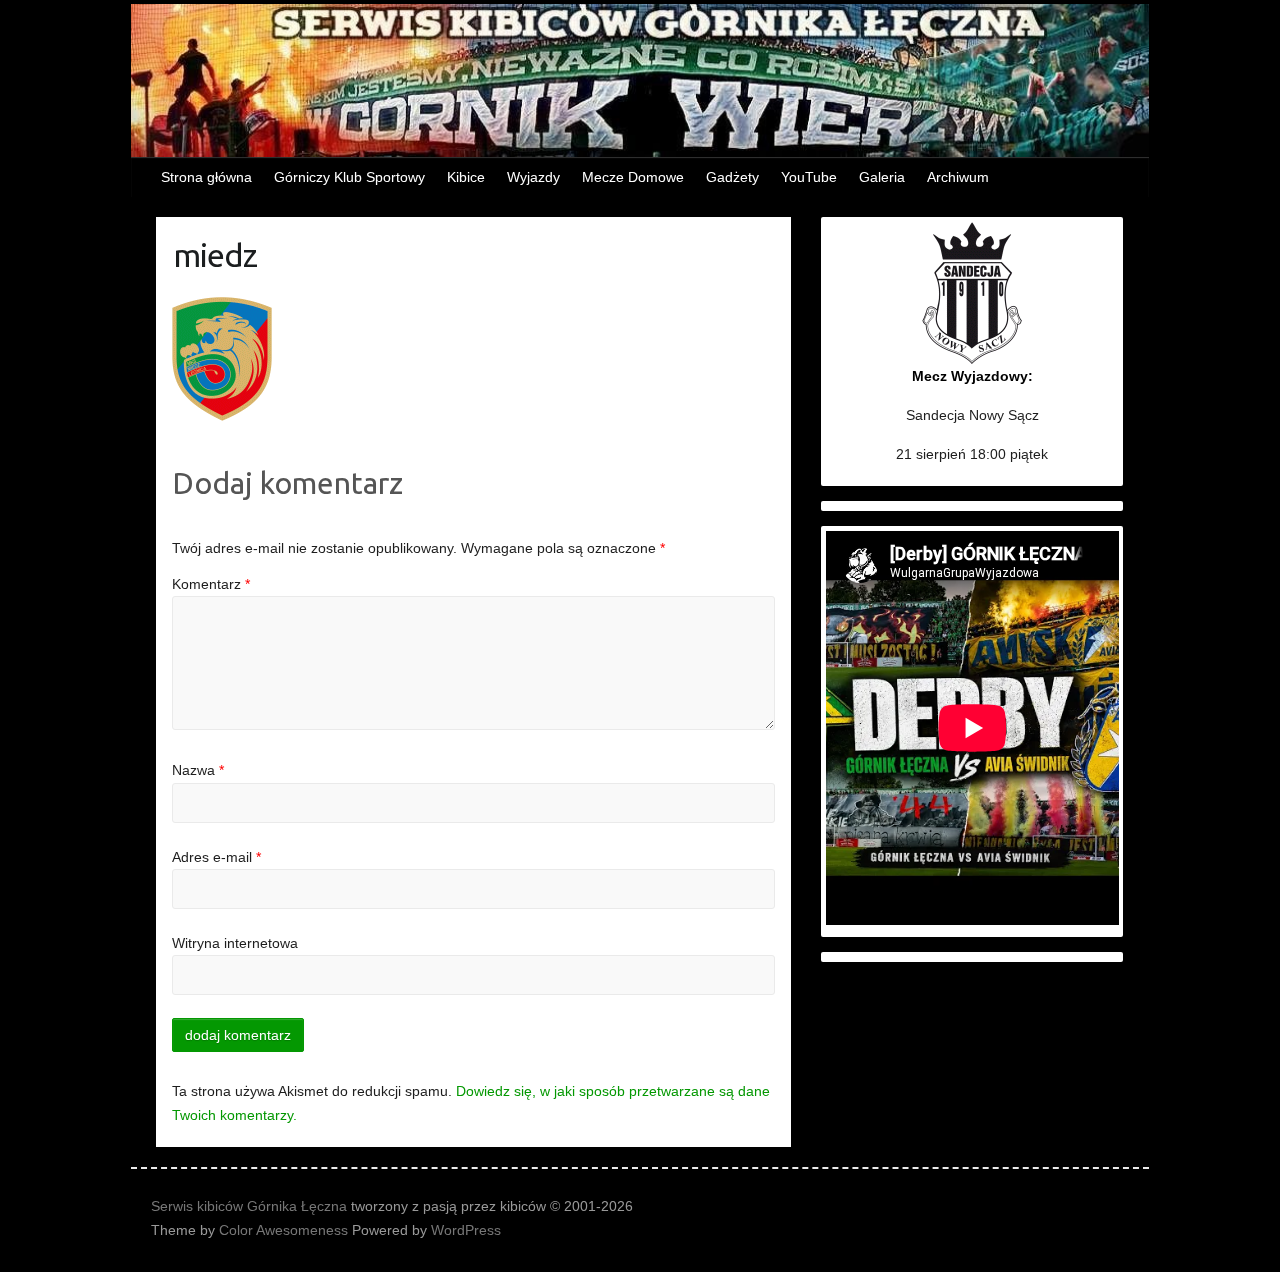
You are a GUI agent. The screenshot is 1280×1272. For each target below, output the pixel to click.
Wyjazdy (533, 177)
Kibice (466, 177)
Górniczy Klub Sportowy (349, 177)
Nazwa (198, 770)
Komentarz (211, 584)
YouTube (809, 177)
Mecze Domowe (633, 177)
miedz (215, 255)
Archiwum (958, 177)
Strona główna (206, 177)
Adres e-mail (216, 857)
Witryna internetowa (235, 943)
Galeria (882, 177)
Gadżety (732, 177)
